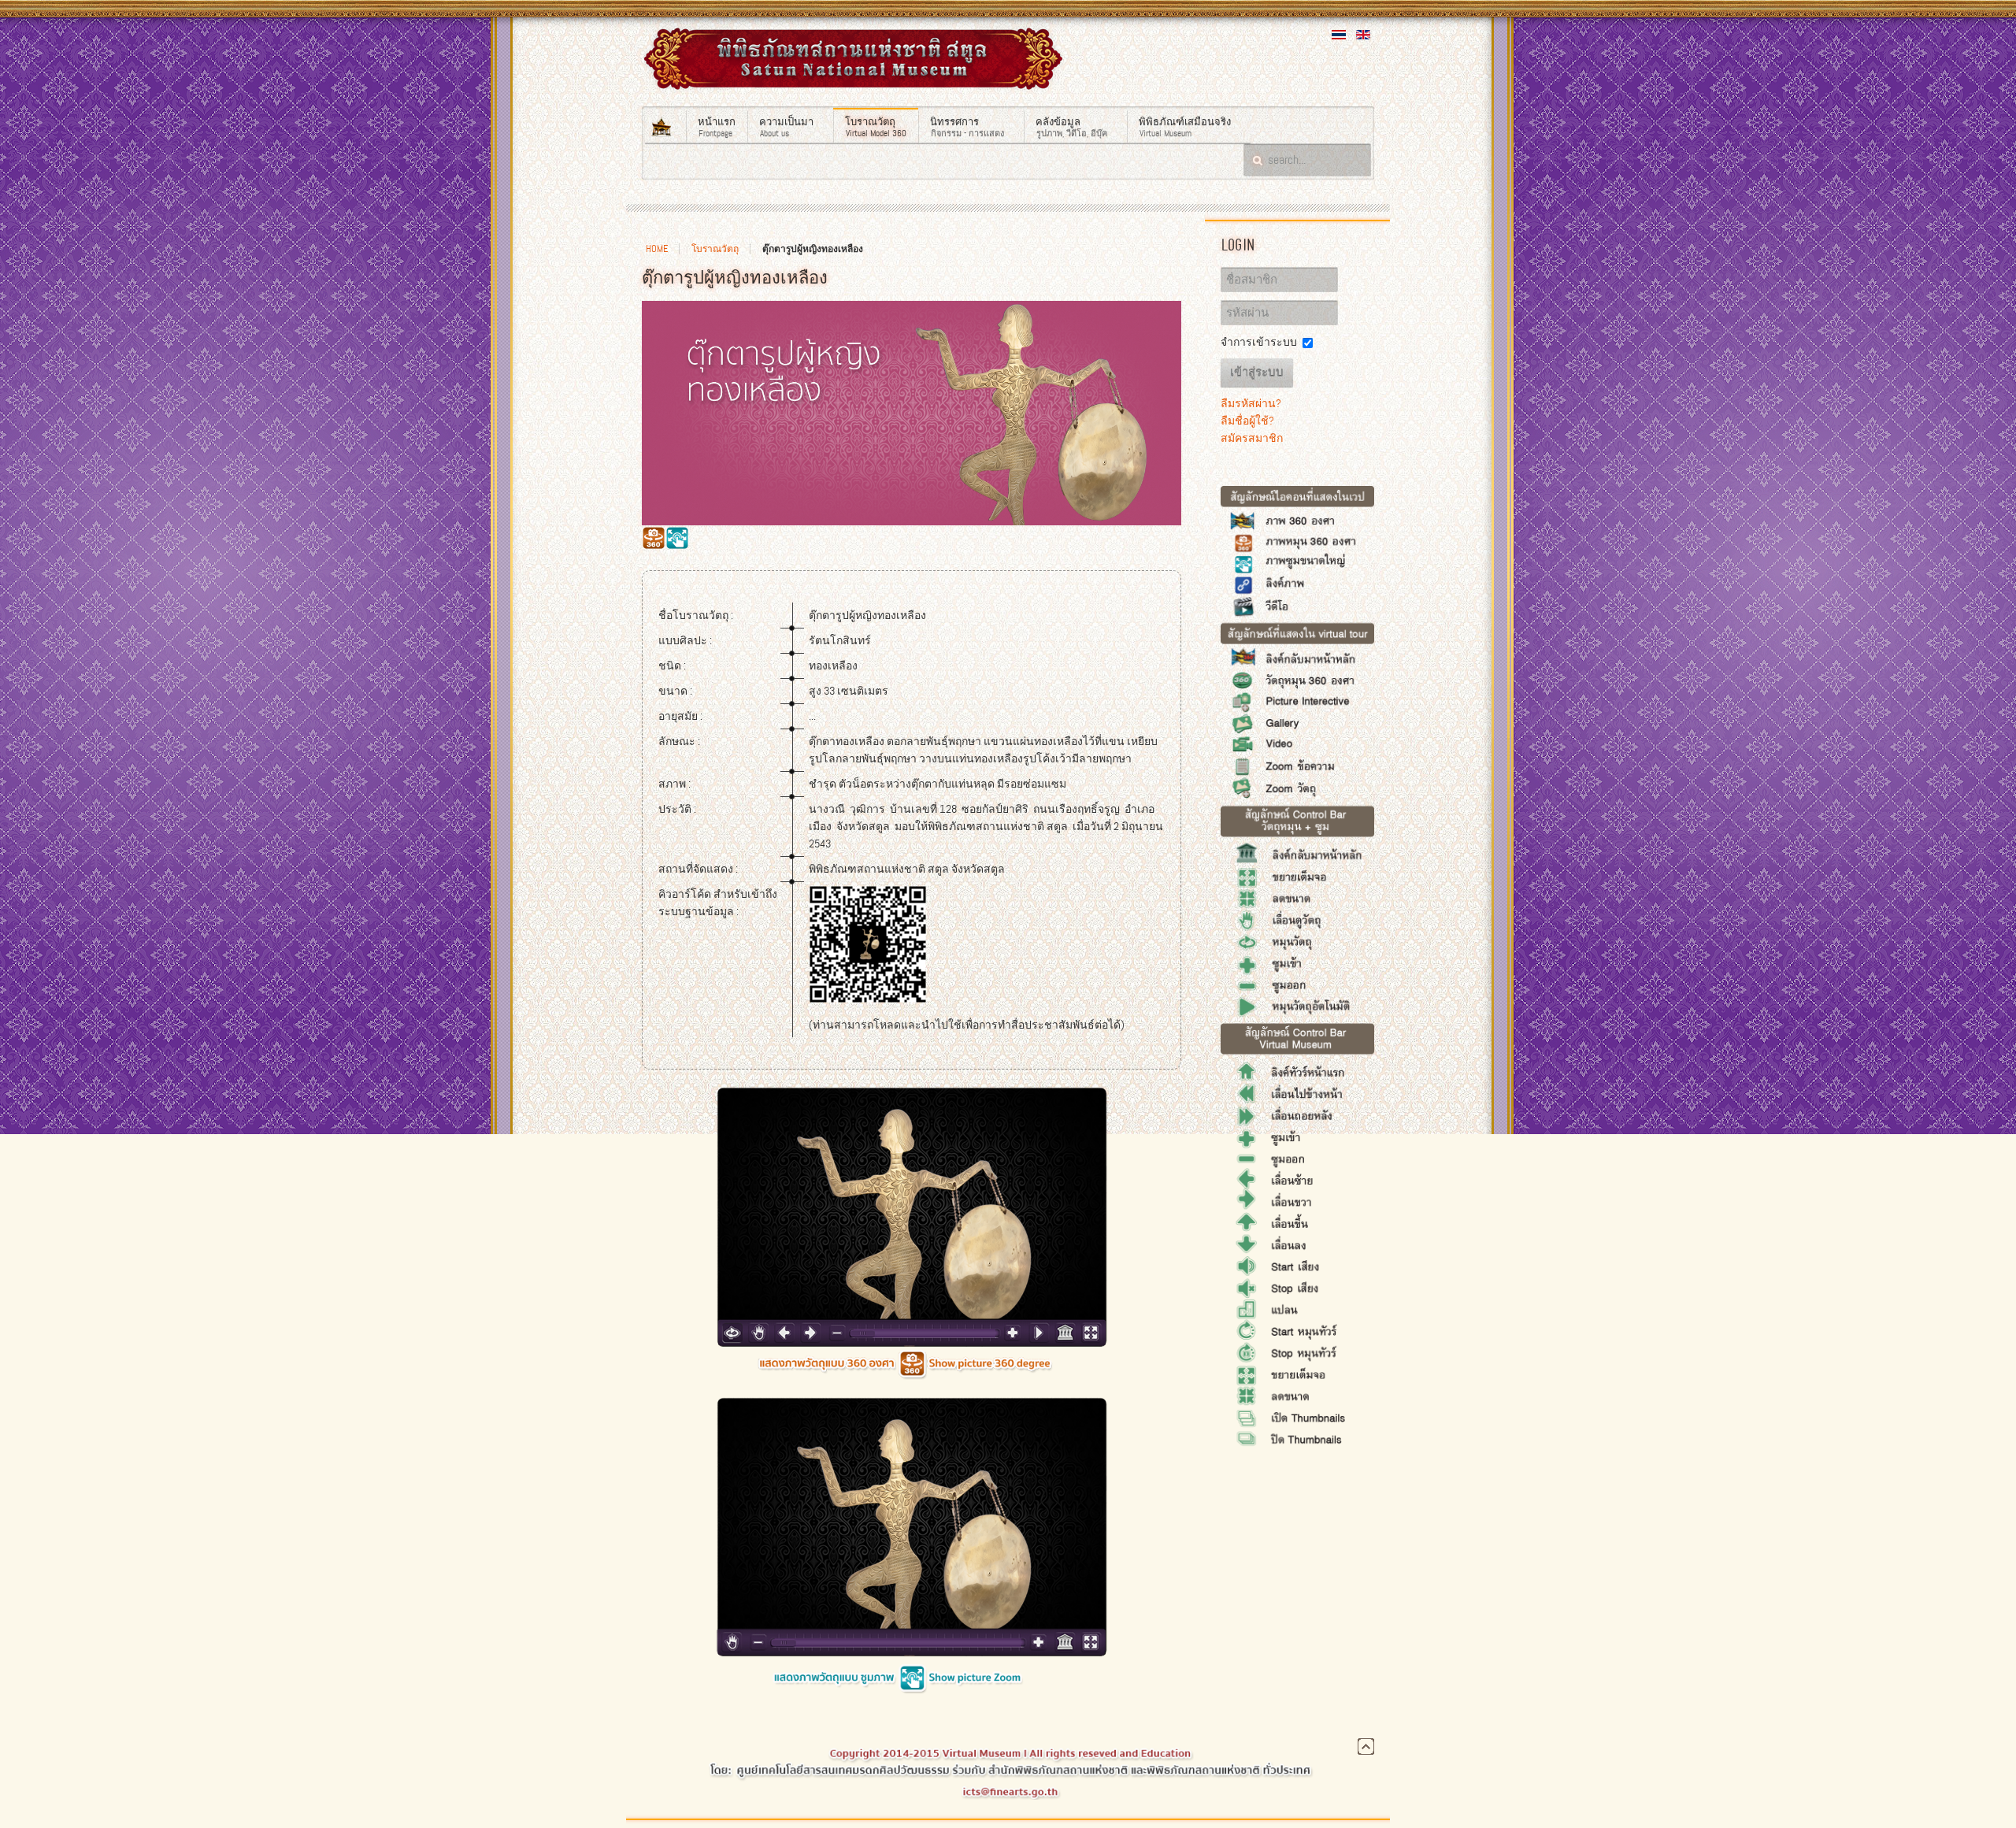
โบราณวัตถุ (715, 249)
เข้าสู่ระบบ (1257, 373)
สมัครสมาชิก (1252, 438)
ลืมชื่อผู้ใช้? (1247, 421)
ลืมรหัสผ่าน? (1251, 403)
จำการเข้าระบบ (1259, 342)
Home (657, 249)
